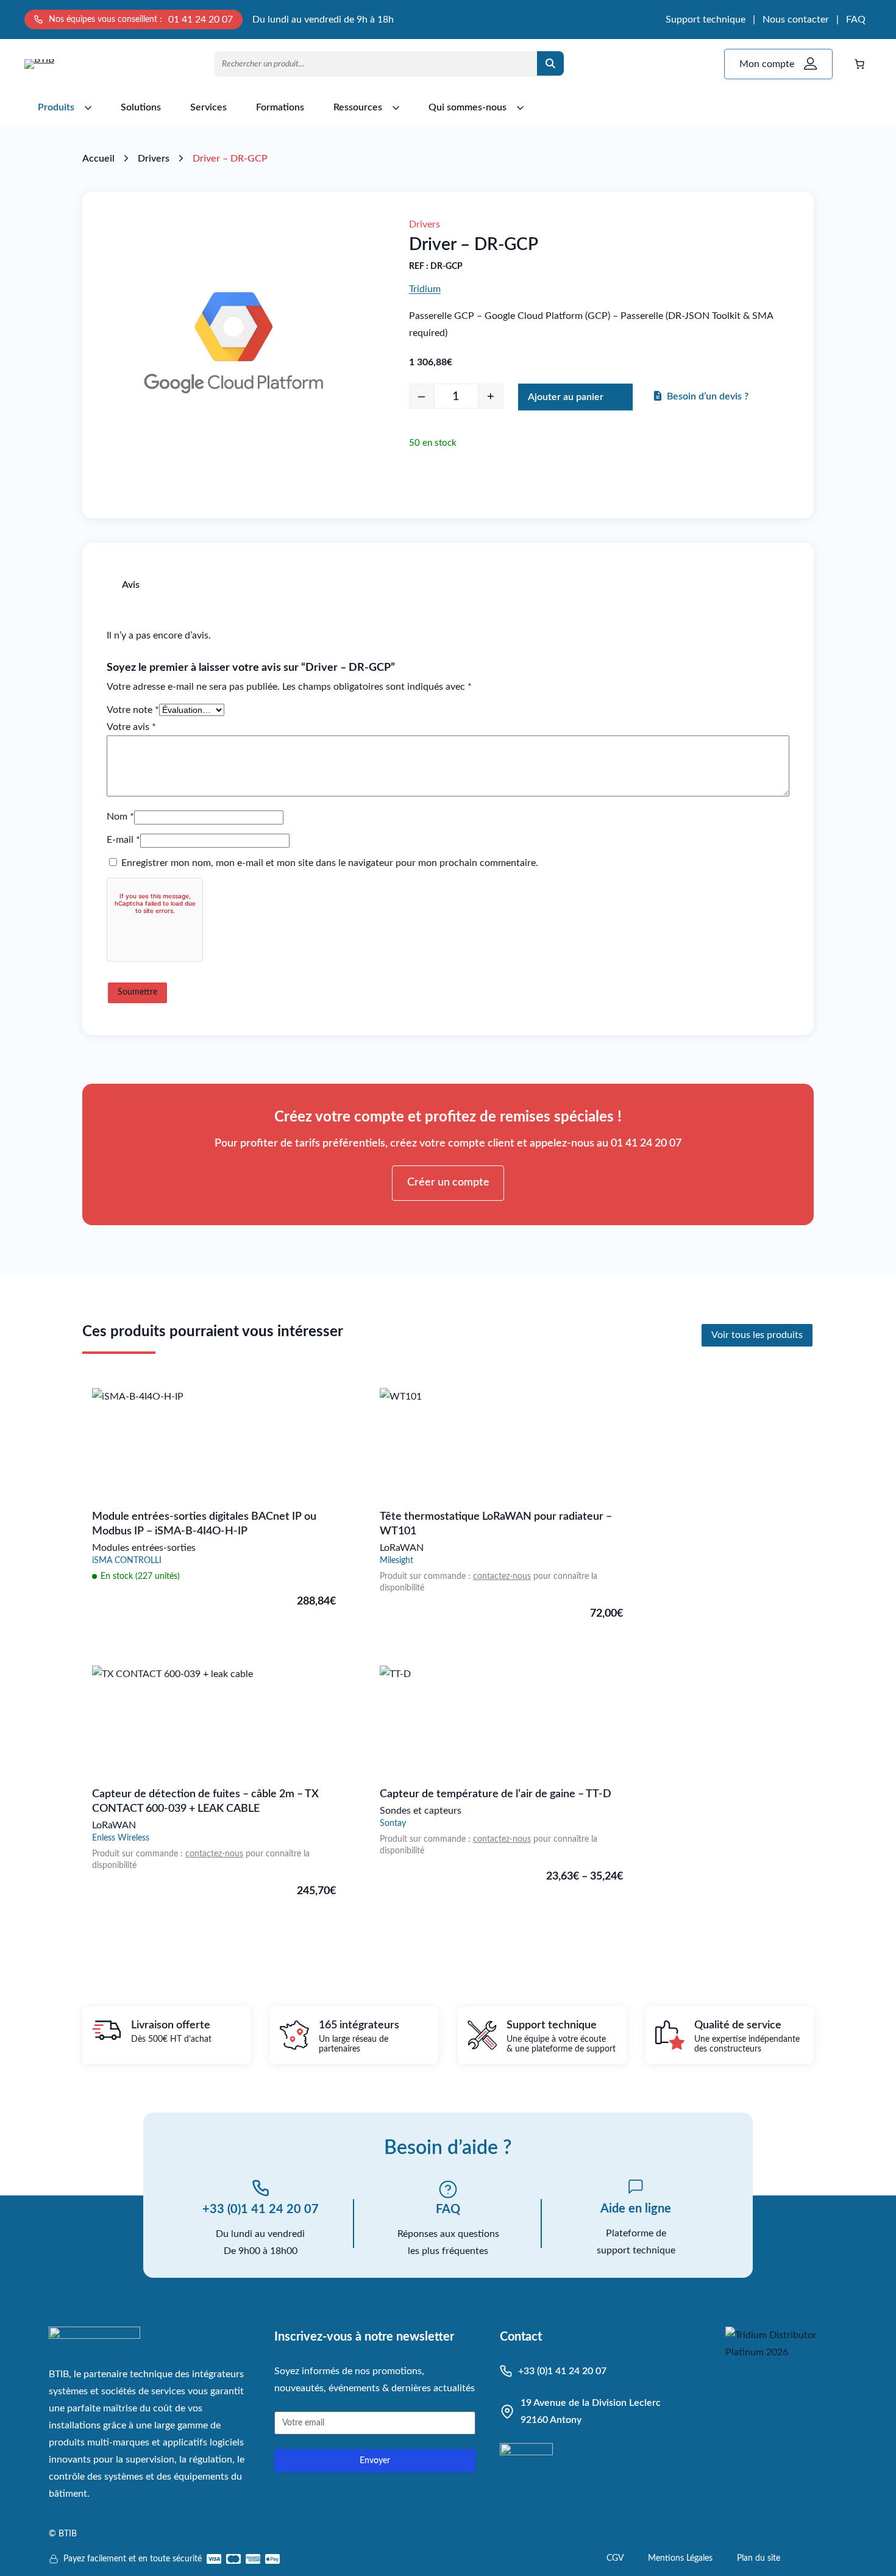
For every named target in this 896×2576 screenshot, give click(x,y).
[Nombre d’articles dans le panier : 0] (859, 64)
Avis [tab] (131, 585)
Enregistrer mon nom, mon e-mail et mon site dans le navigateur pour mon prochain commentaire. (330, 863)
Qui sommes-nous (468, 107)
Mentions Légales (680, 2558)
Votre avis (131, 727)
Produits (56, 107)
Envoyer (375, 2461)
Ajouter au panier (566, 397)
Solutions (141, 107)
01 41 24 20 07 (201, 20)
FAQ (856, 20)
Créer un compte (448, 1182)
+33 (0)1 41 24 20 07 (261, 2209)
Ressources (358, 107)
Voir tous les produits (757, 1335)
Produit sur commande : (426, 1576)
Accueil (98, 159)
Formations (280, 107)
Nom (120, 817)
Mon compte (767, 64)
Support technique (706, 20)
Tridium (425, 289)
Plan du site (759, 2558)
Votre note (133, 710)
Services (208, 107)
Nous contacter (796, 20)
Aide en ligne (636, 2209)
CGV (615, 2558)
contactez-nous (502, 1576)
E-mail (123, 840)
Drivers (154, 159)
